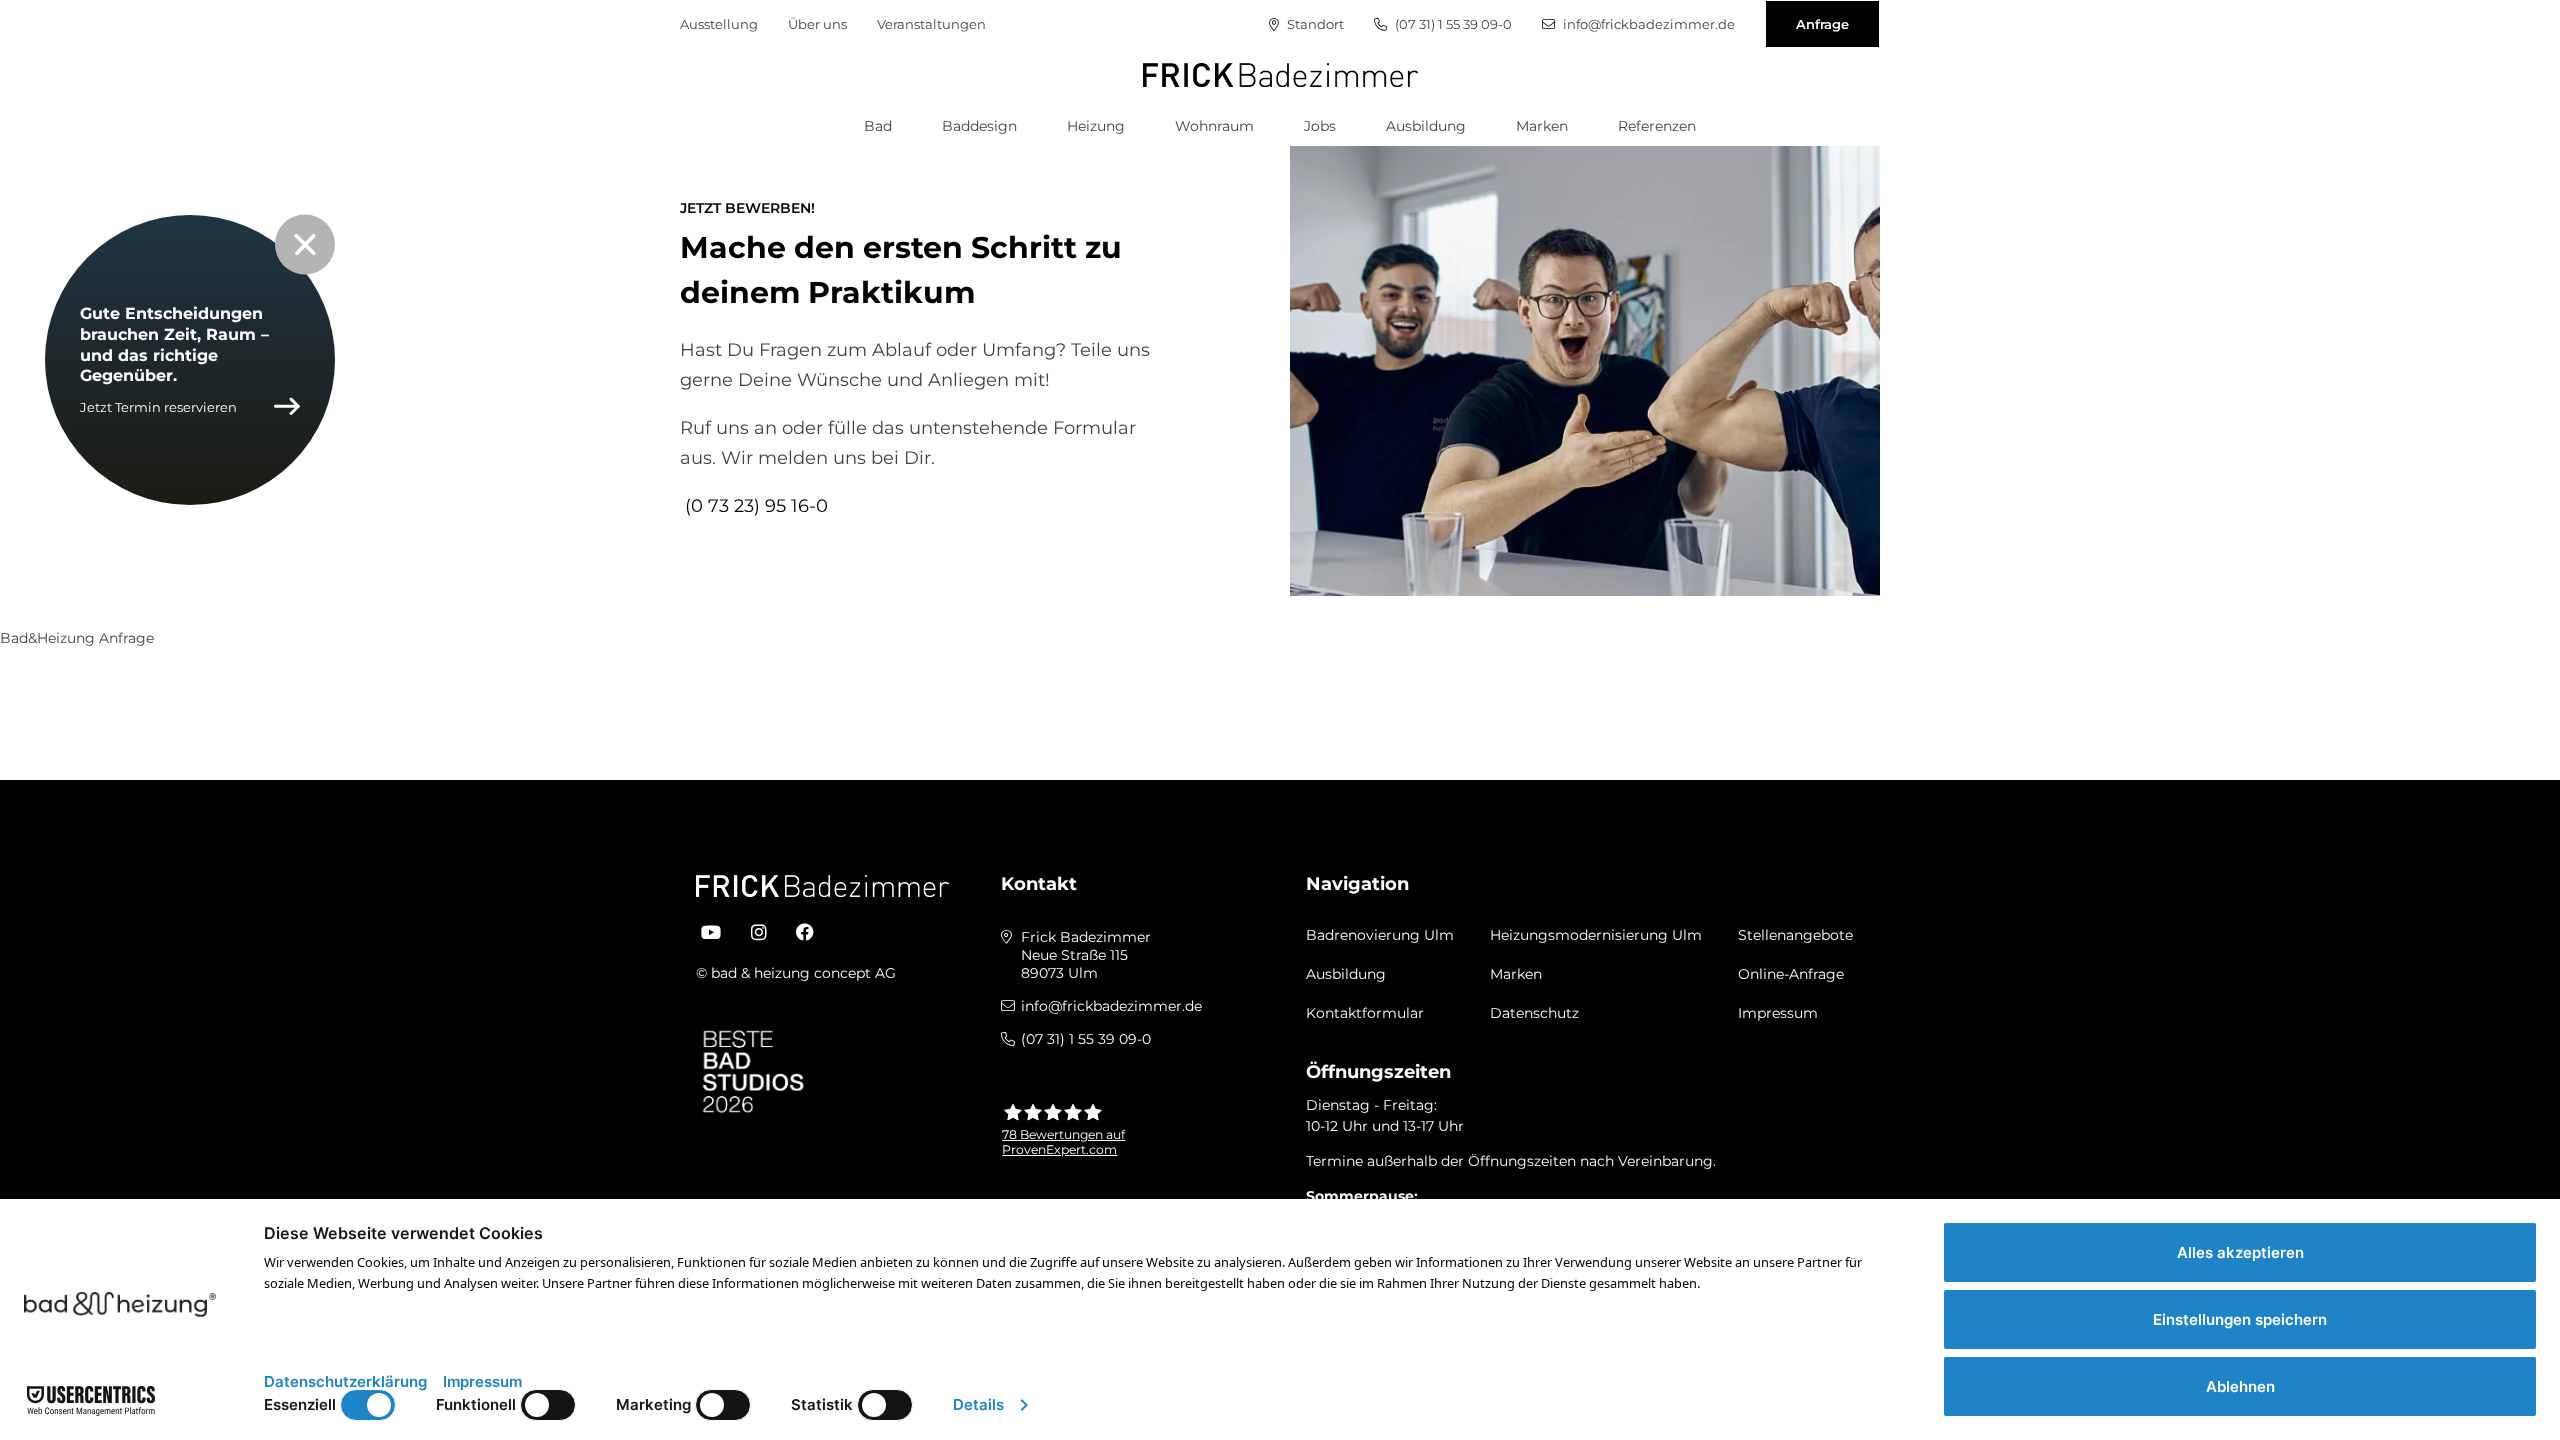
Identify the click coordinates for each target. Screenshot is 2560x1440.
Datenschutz (1534, 1013)
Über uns (817, 24)
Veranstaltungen (931, 24)
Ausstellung (719, 24)
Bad (878, 126)
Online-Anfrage (1791, 974)
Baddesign (979, 126)
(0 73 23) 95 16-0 (756, 506)
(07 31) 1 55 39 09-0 (1452, 24)
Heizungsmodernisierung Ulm (1596, 935)
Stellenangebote (1795, 935)
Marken (1542, 126)
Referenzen (1657, 126)
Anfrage (1822, 24)
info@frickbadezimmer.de (1647, 24)
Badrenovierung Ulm (1380, 935)
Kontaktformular (1365, 1013)
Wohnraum (1214, 126)
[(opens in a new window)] (711, 933)
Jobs (1320, 126)
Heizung (1096, 126)
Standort (1314, 24)
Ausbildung (1426, 126)
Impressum (1778, 1013)
